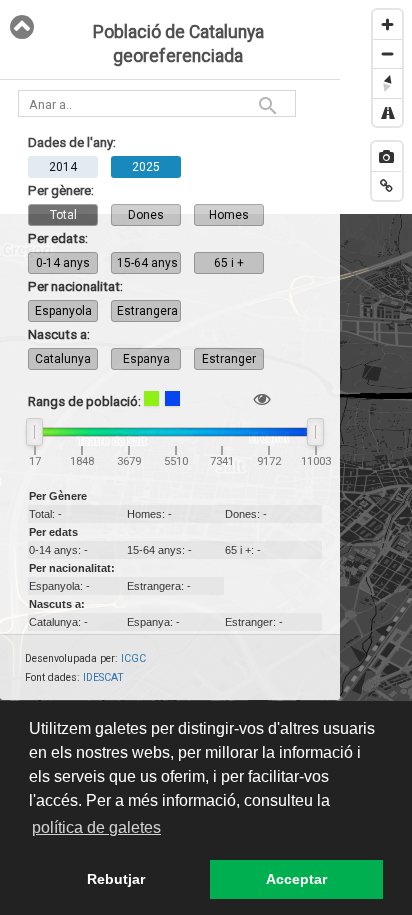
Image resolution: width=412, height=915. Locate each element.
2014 (63, 167)
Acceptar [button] (296, 879)
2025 (146, 167)
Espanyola (63, 311)
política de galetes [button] (96, 827)
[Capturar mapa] (386, 156)
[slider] (34, 432)
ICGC (133, 658)
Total (63, 215)
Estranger (229, 359)
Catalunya (63, 359)
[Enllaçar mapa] (386, 185)
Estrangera (147, 311)
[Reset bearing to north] (387, 82)
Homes (229, 215)
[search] (268, 106)
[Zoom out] (387, 53)
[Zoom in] (387, 24)
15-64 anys (147, 263)
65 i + (229, 263)
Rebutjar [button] (116, 879)
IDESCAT (103, 677)
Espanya (146, 359)
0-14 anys (63, 263)
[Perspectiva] (387, 112)
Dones (146, 215)
